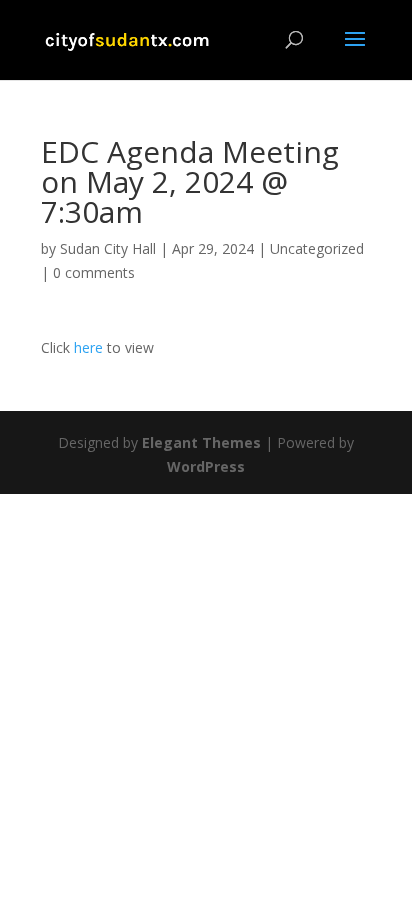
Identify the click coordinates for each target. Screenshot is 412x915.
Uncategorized (317, 248)
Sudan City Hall (108, 248)
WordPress (206, 466)
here (86, 347)
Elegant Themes (201, 442)
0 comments (94, 272)
